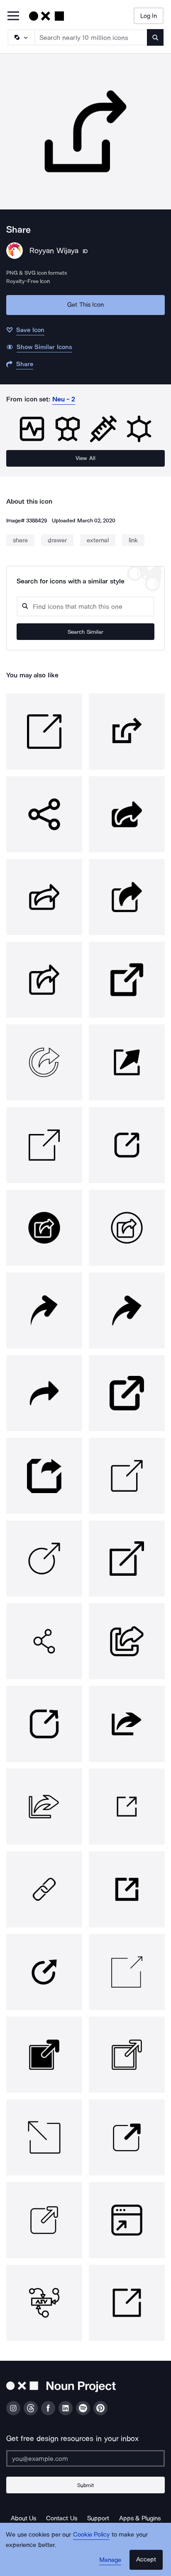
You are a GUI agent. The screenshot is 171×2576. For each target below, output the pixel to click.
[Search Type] (21, 37)
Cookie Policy (92, 2534)
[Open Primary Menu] (13, 16)
